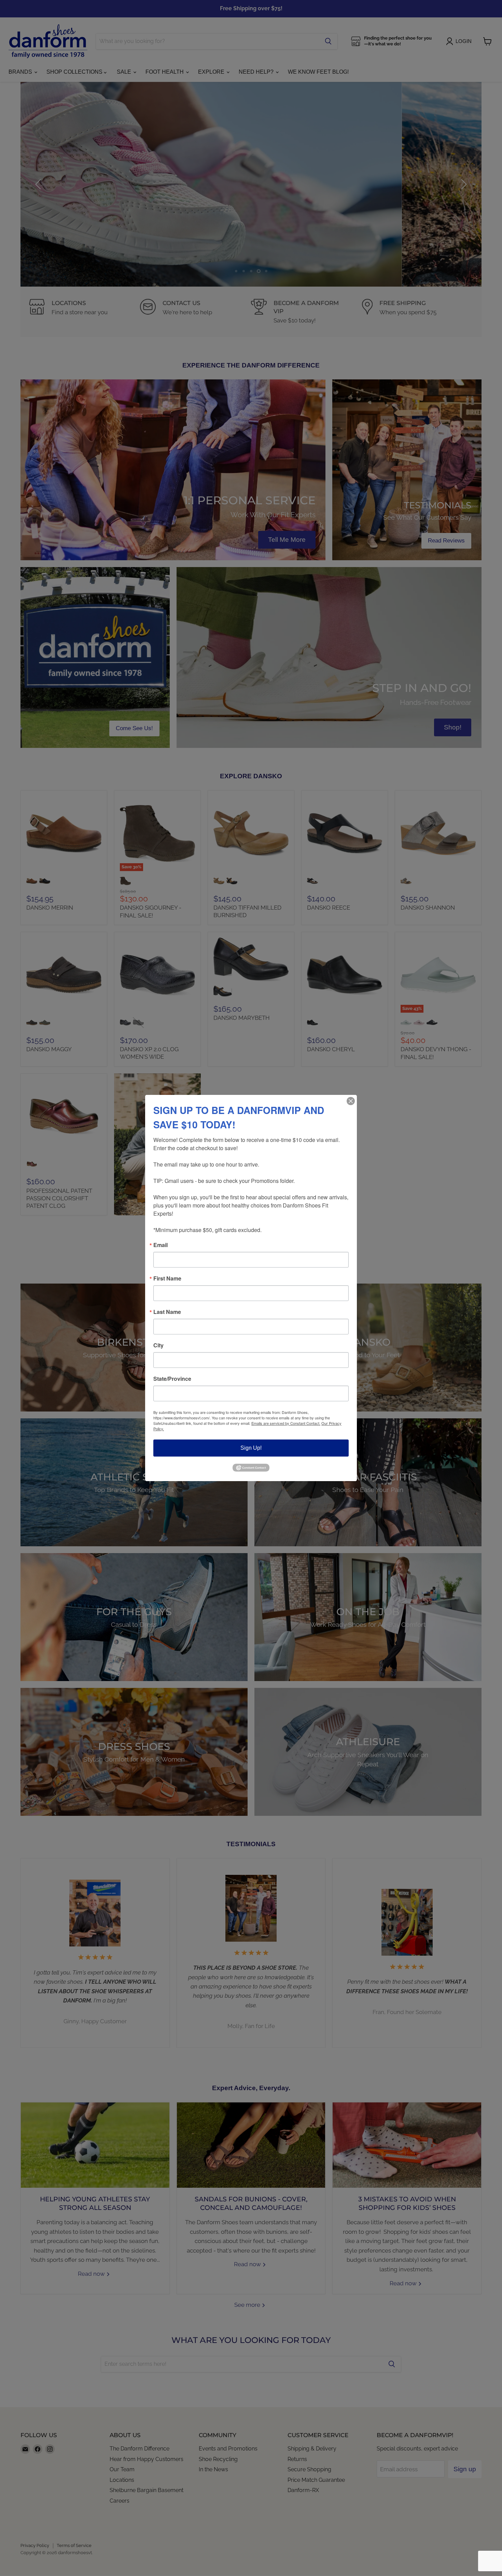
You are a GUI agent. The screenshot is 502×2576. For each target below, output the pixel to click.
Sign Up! (251, 1448)
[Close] (351, 1101)
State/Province (172, 1379)
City (158, 1345)
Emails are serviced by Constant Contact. (286, 1423)
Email (161, 1245)
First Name (167, 1278)
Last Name (167, 1312)
